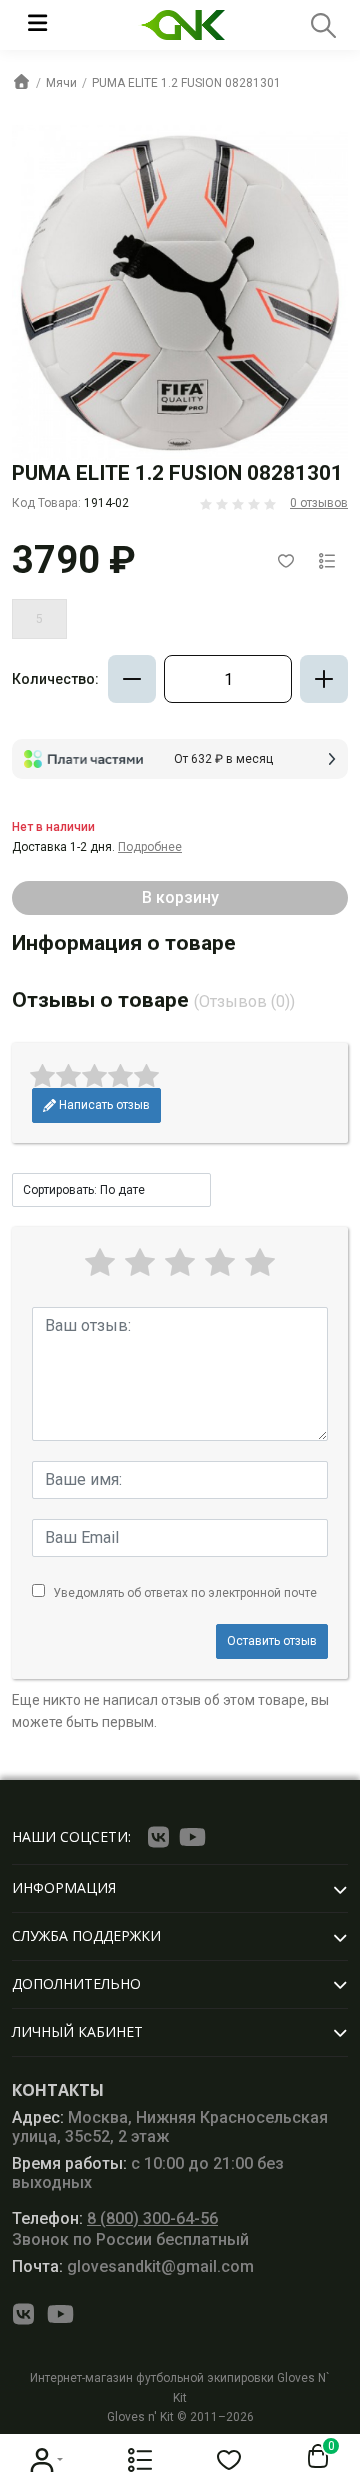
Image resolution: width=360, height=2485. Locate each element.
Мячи (61, 83)
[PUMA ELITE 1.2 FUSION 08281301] (180, 292)
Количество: (55, 679)
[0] (314, 2457)
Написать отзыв (103, 1105)
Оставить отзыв (272, 1641)
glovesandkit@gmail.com (133, 2266)
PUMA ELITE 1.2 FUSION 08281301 (186, 83)
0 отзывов (319, 503)
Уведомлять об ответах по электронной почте (185, 1593)
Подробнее (150, 847)
